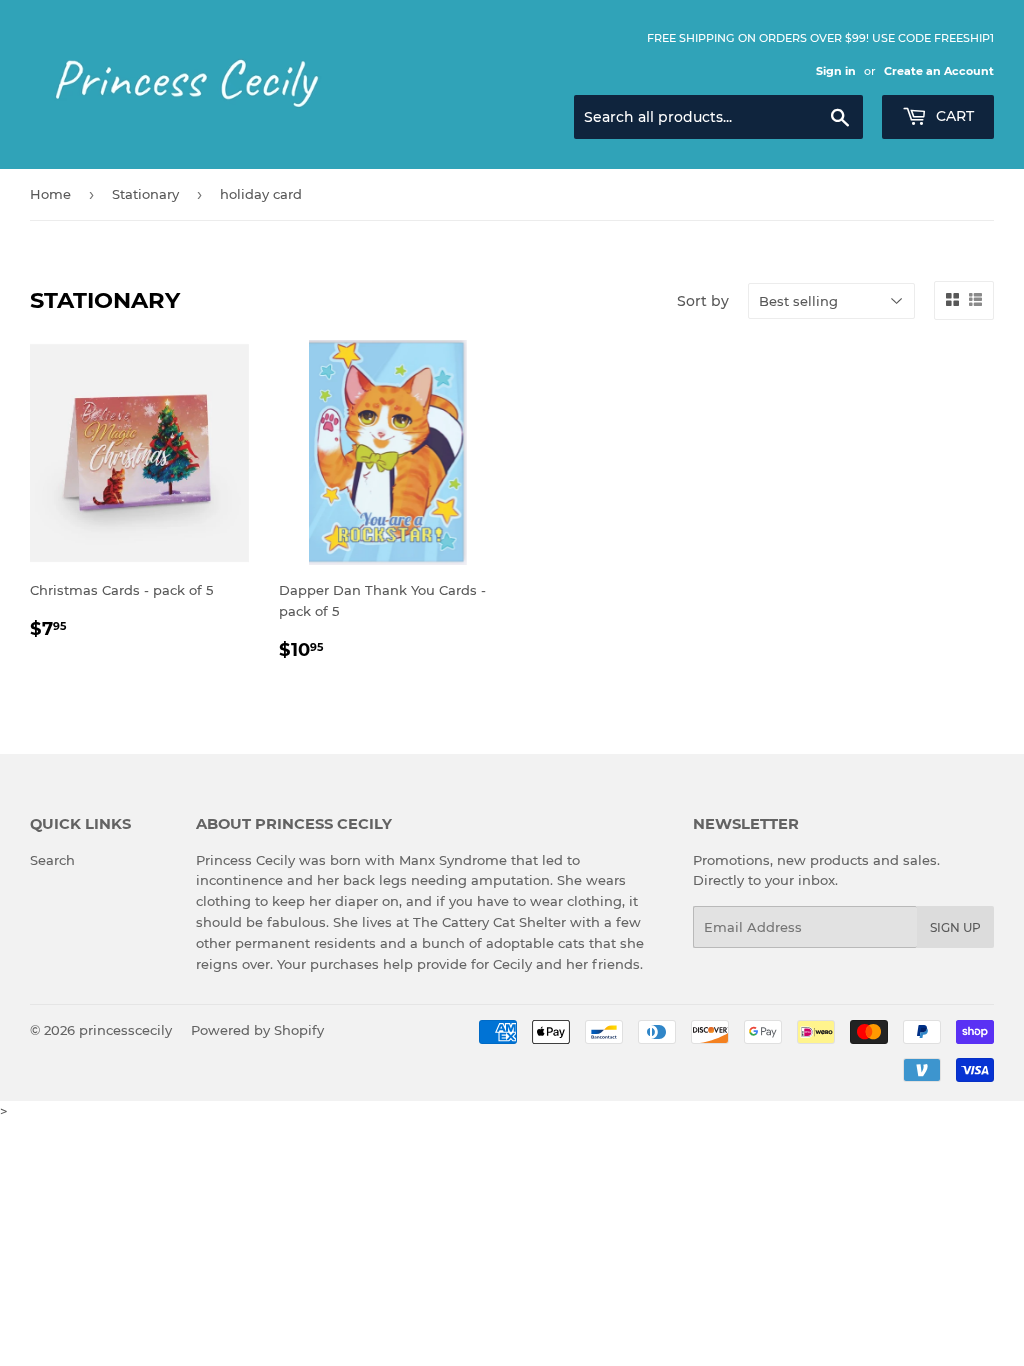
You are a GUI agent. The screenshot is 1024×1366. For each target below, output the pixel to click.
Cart (953, 116)
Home (50, 194)
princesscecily (125, 1030)
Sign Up (955, 927)
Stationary (145, 194)
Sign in (836, 71)
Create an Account (939, 71)
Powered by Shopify (257, 1030)
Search (52, 860)
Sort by (703, 301)
